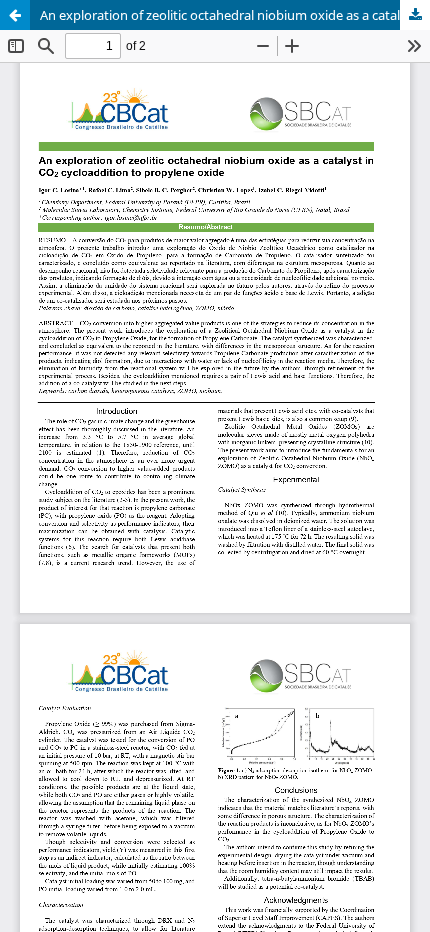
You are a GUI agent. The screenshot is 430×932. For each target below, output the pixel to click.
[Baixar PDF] (415, 15)
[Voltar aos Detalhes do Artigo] (15, 15)
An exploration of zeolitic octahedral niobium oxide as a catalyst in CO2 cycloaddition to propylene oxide (235, 15)
